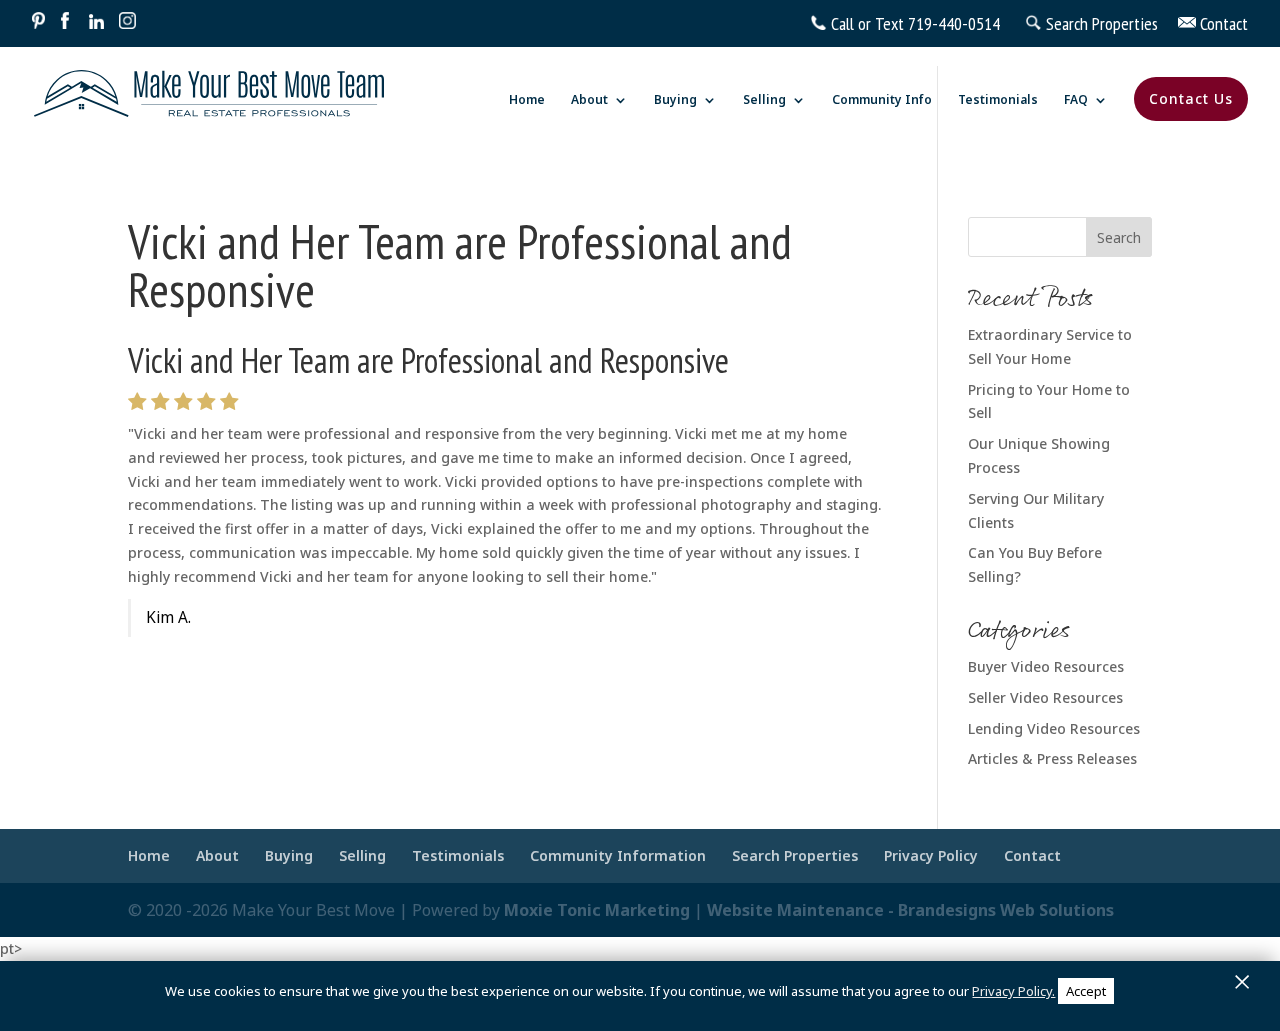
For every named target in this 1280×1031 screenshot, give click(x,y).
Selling (764, 100)
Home (527, 100)
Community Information (618, 855)
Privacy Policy (931, 855)
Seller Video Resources (1045, 697)
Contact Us (1191, 98)
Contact (1032, 855)
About (589, 100)
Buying (675, 100)
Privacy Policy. (1013, 991)
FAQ (1076, 100)
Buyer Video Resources (1046, 666)
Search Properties (795, 855)
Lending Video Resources (1054, 728)
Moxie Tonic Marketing (597, 910)
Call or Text (867, 23)
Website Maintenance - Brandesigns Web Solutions (910, 910)
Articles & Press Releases (1052, 758)
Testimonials (998, 100)
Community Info (882, 100)
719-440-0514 (954, 23)
